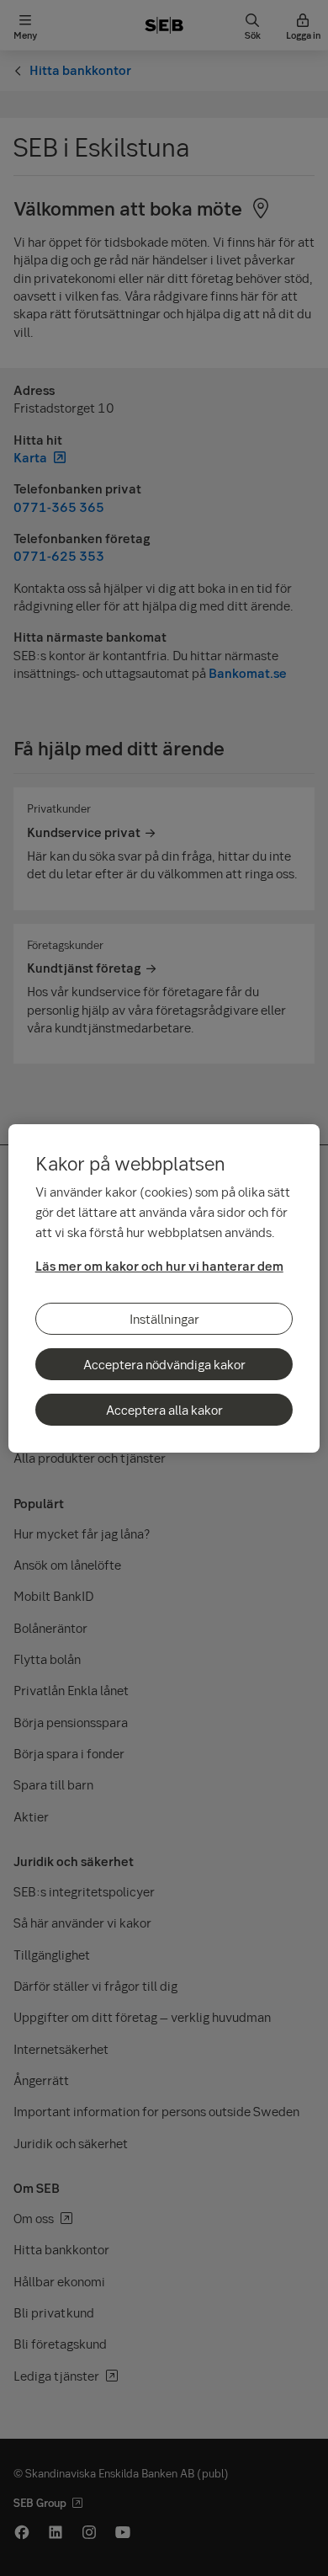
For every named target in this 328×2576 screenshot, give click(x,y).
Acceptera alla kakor (164, 1410)
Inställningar (164, 1319)
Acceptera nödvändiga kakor (164, 1364)
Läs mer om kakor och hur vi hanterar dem (159, 1266)
